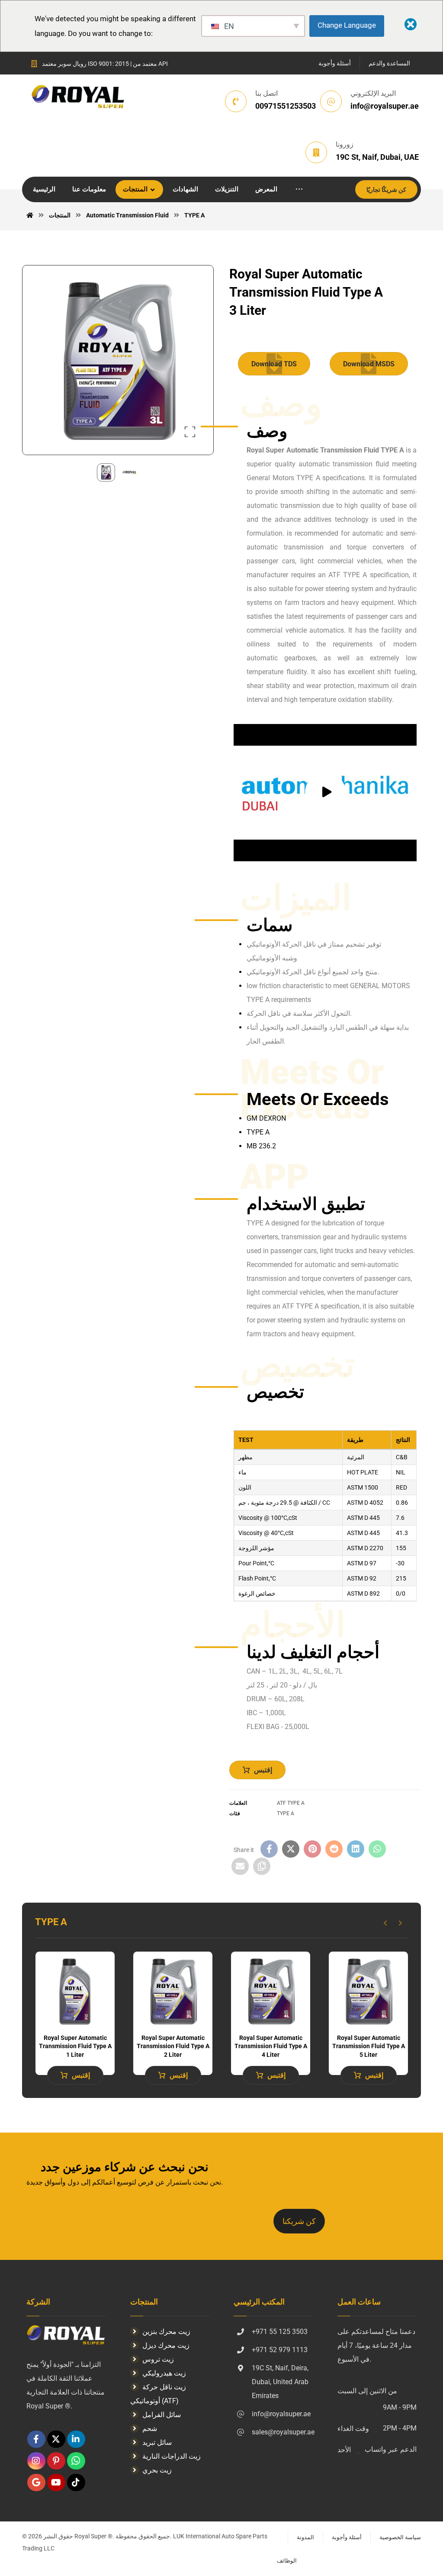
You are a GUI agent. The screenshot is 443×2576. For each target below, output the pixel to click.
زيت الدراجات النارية (172, 2456)
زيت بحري (157, 2470)
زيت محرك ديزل (166, 2345)
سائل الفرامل (162, 2415)
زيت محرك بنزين (166, 2332)
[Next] (400, 1923)
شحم (150, 2429)
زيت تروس (158, 2359)
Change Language (347, 25)
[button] (299, 189)
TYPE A (286, 1813)
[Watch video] (325, 793)
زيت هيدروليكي (164, 2373)
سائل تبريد (157, 2442)
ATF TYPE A (291, 1803)
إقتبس (263, 1770)
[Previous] (385, 1923)
